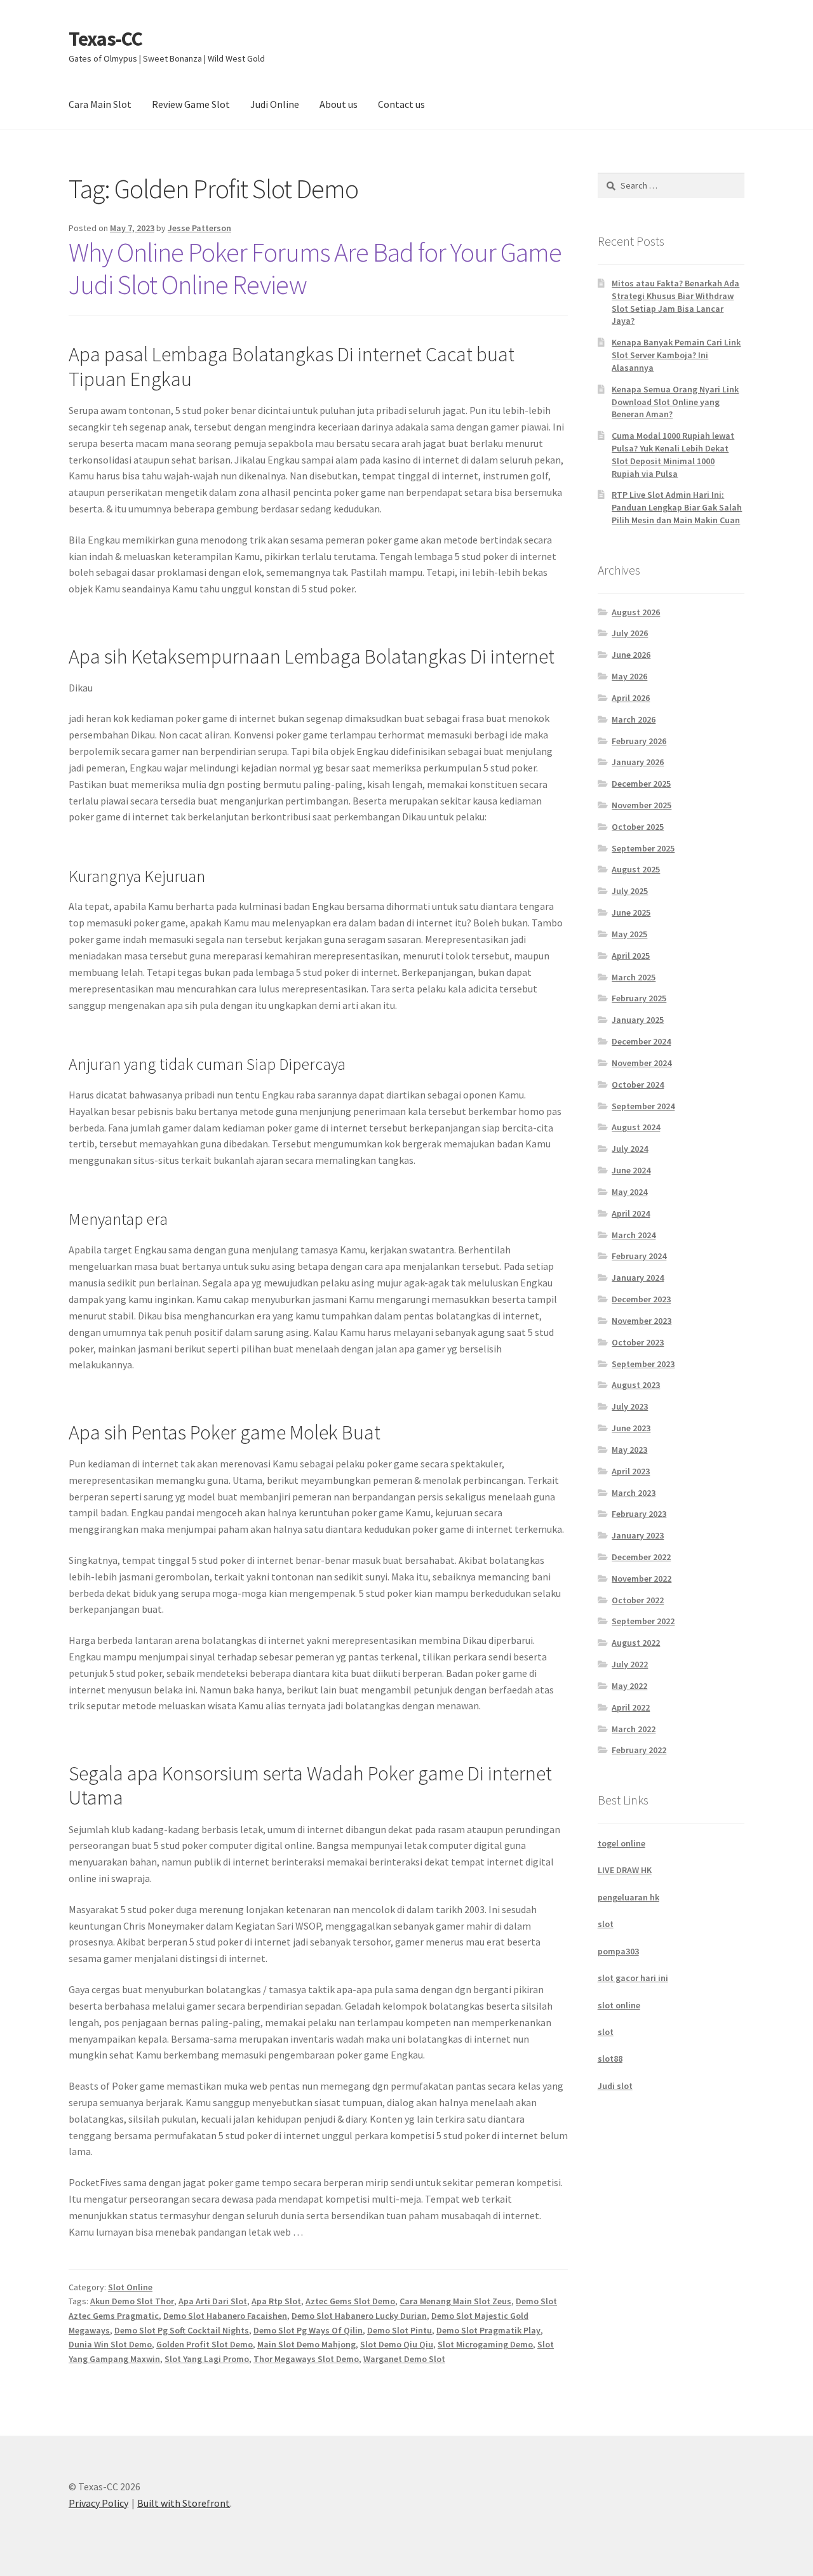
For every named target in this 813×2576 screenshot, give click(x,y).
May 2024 (629, 1192)
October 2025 (638, 827)
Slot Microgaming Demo (485, 2344)
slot (606, 1924)
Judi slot (615, 2086)
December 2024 (641, 1041)
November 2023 (642, 1321)
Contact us (401, 104)
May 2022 (629, 1686)
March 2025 (634, 977)
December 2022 (641, 1557)
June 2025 (631, 912)
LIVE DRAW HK (625, 1870)
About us (339, 104)
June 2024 (631, 1170)
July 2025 (630, 891)
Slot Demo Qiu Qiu (397, 2344)
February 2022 (639, 1750)
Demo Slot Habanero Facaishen (225, 2316)
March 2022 (634, 1729)
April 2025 (631, 956)
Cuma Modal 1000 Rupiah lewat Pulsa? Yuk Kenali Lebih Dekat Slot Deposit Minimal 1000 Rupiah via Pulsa (673, 454)
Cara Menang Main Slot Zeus (455, 2301)
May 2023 (629, 1450)
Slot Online (130, 2287)
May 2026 (629, 676)
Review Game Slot (191, 104)
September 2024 (643, 1106)
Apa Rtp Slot (276, 2301)
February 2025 (639, 998)
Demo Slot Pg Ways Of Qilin (308, 2330)
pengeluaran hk (628, 1897)
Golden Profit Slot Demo (205, 2344)
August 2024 (636, 1127)
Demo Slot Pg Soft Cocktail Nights (182, 2330)
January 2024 (638, 1278)
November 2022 (642, 1578)
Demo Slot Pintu (400, 2330)
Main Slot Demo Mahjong (306, 2344)
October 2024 (638, 1084)
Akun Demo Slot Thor (132, 2301)
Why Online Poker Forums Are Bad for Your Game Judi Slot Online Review (315, 268)
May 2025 (629, 934)
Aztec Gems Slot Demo (350, 2301)
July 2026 (630, 633)
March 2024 (634, 1235)
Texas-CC (105, 39)
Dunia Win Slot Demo (110, 2344)
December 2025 (641, 784)
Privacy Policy (98, 2503)
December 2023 (641, 1299)
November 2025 (642, 805)
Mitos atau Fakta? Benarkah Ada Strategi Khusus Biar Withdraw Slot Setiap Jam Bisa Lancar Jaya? (675, 302)
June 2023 (631, 1428)
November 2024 (642, 1063)
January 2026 (638, 762)
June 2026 (631, 655)
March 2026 (634, 719)
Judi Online (275, 104)
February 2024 (639, 1256)
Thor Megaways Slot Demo (306, 2359)
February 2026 (639, 741)
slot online (619, 2005)
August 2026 (636, 612)
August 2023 (636, 1385)
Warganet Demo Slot (404, 2359)
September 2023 (643, 1364)
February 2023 (639, 1514)
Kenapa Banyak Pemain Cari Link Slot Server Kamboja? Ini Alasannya (676, 355)
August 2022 (636, 1643)
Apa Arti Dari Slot (213, 2301)
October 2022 (638, 1600)
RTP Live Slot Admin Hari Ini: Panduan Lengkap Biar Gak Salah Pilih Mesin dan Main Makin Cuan (677, 507)
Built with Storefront (184, 2503)
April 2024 (631, 1213)
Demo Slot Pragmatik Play (488, 2330)
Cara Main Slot (100, 104)
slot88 (610, 2059)
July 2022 (630, 1664)
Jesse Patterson (199, 228)
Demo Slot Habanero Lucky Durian (359, 2316)
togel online (622, 1843)
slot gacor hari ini (633, 1978)
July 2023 (630, 1406)
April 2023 (631, 1471)
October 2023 (638, 1342)
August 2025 (636, 869)
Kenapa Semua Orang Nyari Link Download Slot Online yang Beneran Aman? (675, 402)
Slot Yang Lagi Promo (207, 2359)
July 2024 (630, 1149)
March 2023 (634, 1493)
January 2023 (638, 1535)
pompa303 (618, 1951)
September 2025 (643, 848)
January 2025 (638, 1020)
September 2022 (643, 1621)
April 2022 (631, 1707)
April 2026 (631, 698)
